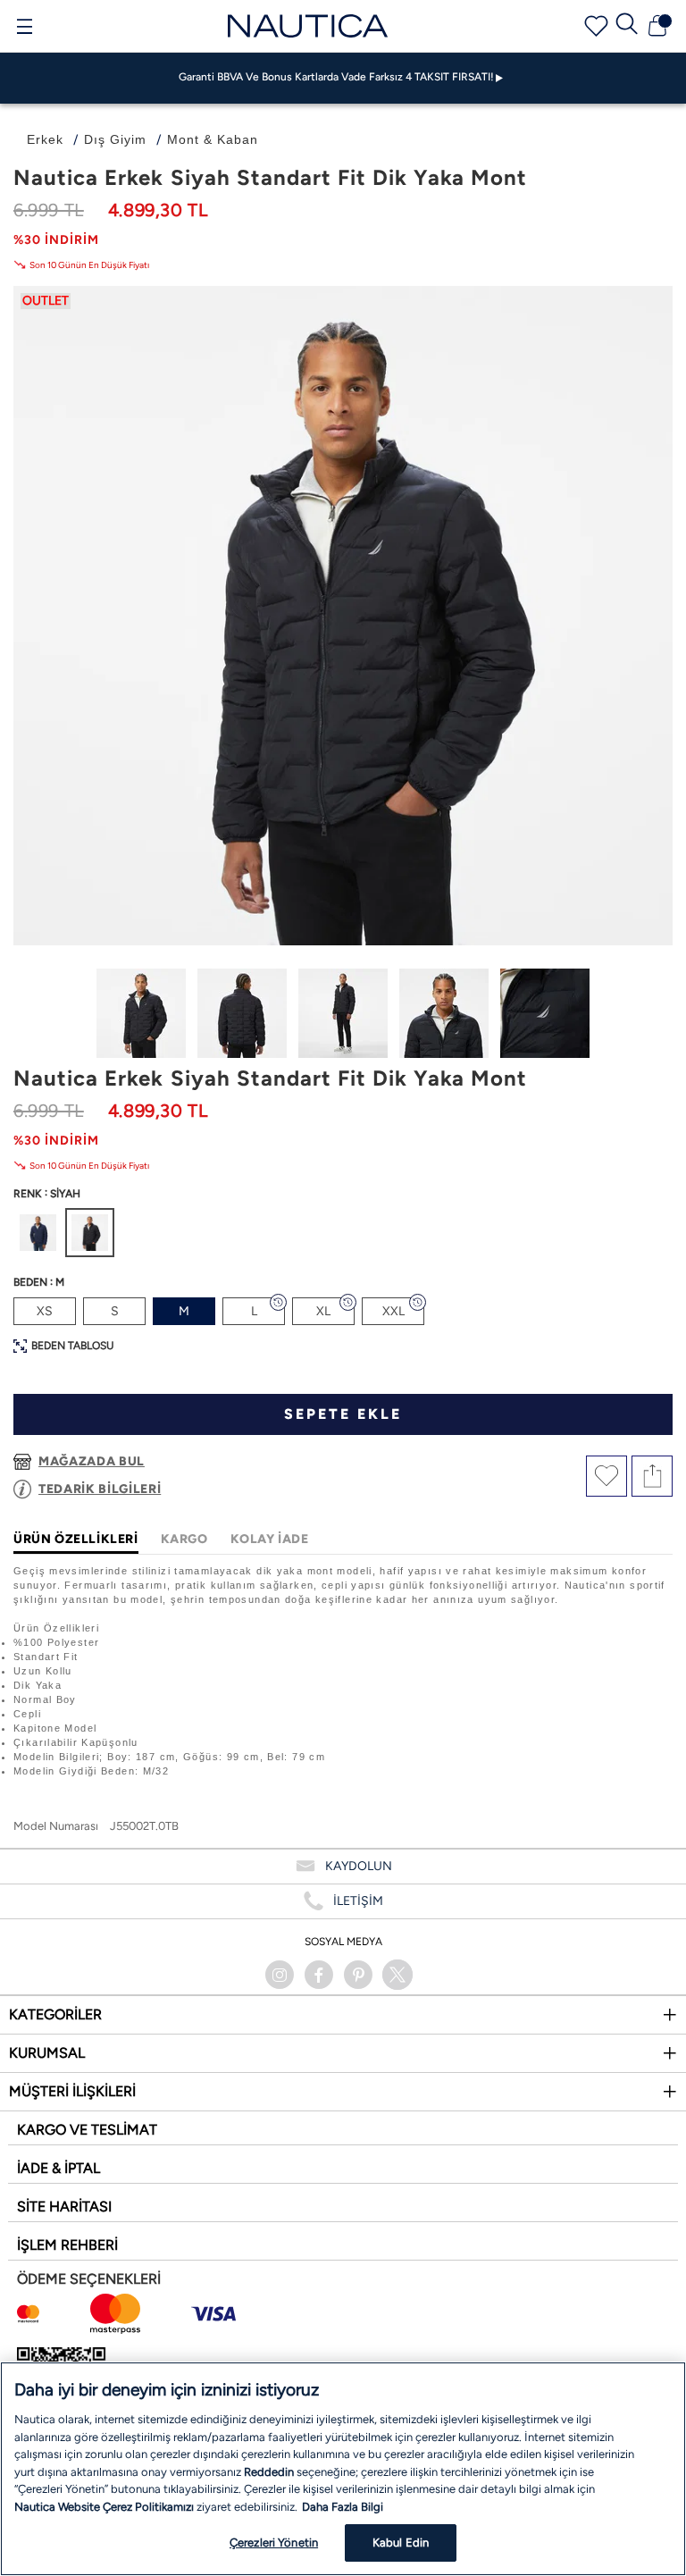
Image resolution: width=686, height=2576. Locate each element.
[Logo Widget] (308, 25)
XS (45, 1311)
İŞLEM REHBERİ (67, 2245)
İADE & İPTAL (59, 2168)
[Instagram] (280, 1975)
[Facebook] (319, 1975)
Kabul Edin (401, 2542)
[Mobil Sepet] (657, 26)
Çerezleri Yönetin (274, 2542)
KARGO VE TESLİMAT (87, 2130)
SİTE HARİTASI (64, 2207)
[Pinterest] (358, 1975)
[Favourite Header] (596, 26)
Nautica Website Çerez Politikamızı (105, 2507)
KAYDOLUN (359, 1866)
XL (323, 1311)
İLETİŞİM (358, 1901)
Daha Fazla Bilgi (343, 2507)
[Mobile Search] (627, 26)
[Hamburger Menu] (24, 29)
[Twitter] (397, 1975)
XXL (393, 1311)
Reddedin (269, 2472)
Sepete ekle (343, 1414)
